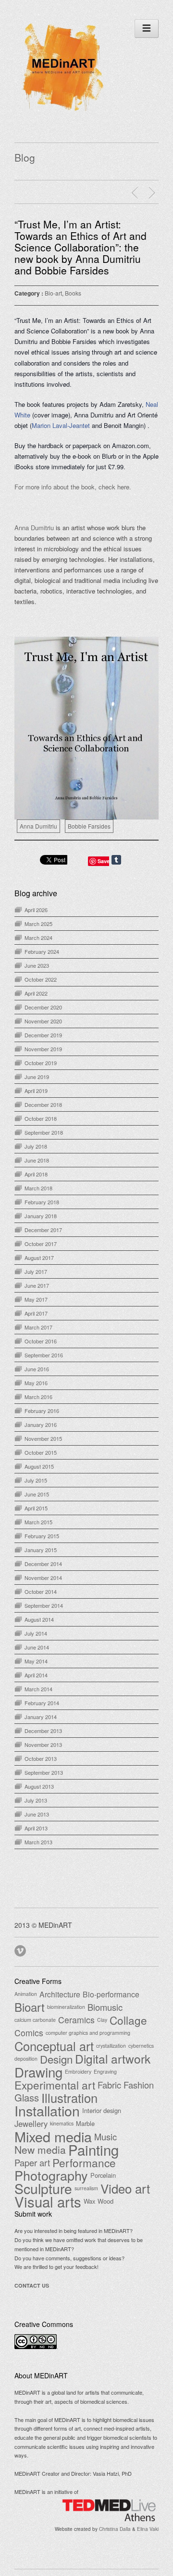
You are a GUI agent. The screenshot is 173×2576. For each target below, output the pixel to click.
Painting (93, 2149)
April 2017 (36, 1313)
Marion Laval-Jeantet (61, 425)
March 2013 (38, 1842)
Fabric (109, 2085)
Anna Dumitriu (35, 528)
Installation (47, 2111)
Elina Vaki (148, 2529)
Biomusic (105, 2007)
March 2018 (38, 1188)
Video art (125, 2188)
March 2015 (38, 1522)
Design (56, 2059)
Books (73, 293)
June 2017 (37, 1285)
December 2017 (43, 1230)
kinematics (62, 2123)
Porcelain (103, 2175)
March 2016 (38, 1397)
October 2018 (41, 1118)
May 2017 (36, 1299)
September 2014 (44, 1605)
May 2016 (36, 1383)
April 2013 (36, 1828)
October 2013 (41, 1758)
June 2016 (37, 1369)
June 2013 (37, 1814)
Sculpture (43, 2188)
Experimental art (55, 2085)
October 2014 (41, 1591)
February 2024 (42, 951)
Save (104, 861)
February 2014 (42, 1703)
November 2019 (43, 1049)
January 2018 (41, 1216)
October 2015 (41, 1452)
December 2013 (43, 1731)
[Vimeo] (21, 1949)
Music (105, 2137)
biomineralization (66, 2007)
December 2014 (43, 1564)
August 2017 (39, 1258)
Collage (128, 2020)
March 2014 (38, 1689)
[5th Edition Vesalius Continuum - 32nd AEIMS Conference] (136, 193)
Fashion (139, 2085)
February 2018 (42, 1202)
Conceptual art (54, 2046)
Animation (26, 1994)
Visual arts (48, 2201)
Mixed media (53, 2137)
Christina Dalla (115, 2529)
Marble (85, 2123)
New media (40, 2149)
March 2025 (38, 924)
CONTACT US (32, 2285)
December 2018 (43, 1104)
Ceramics (76, 2020)
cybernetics (141, 2046)
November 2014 (43, 1578)
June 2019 (37, 1077)
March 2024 (38, 938)
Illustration (69, 2098)
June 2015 (37, 1494)
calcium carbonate (35, 2020)
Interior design (102, 2110)
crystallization (111, 2046)
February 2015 (42, 1536)
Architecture (60, 1994)
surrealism (86, 2188)
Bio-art (53, 293)
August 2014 (39, 1619)
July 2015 (36, 1480)
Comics (29, 2033)
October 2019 (41, 1063)
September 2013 (44, 1772)
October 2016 (41, 1341)
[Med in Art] (62, 112)
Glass (27, 2098)
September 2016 (44, 1355)
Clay (102, 2020)
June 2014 (37, 1647)
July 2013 (36, 1800)
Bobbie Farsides (89, 826)
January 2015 (41, 1550)
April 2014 (36, 1675)
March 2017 (38, 1327)
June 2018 (37, 1160)
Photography (51, 2175)
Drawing (38, 2072)
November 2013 (43, 1745)
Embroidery (78, 2071)
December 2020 (43, 1007)
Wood (105, 2201)
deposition (26, 2059)
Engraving (105, 2071)
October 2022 (41, 979)
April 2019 (36, 1091)
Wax (89, 2201)
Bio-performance (111, 1994)
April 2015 (36, 1508)
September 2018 (44, 1132)
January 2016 (41, 1425)
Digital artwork (113, 2059)
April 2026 (36, 910)
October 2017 (41, 1244)
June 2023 (37, 965)
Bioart (30, 2007)
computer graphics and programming (88, 2033)
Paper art (32, 2162)
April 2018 (36, 1174)
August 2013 (39, 1786)
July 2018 (36, 1146)
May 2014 (36, 1661)
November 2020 (43, 1021)
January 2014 (41, 1717)
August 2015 (39, 1466)
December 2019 (43, 1035)
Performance (84, 2162)
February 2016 (42, 1411)
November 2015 (43, 1438)
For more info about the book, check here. (73, 487)
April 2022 (36, 993)
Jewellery (31, 2124)
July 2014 (36, 1633)
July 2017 (36, 1271)
